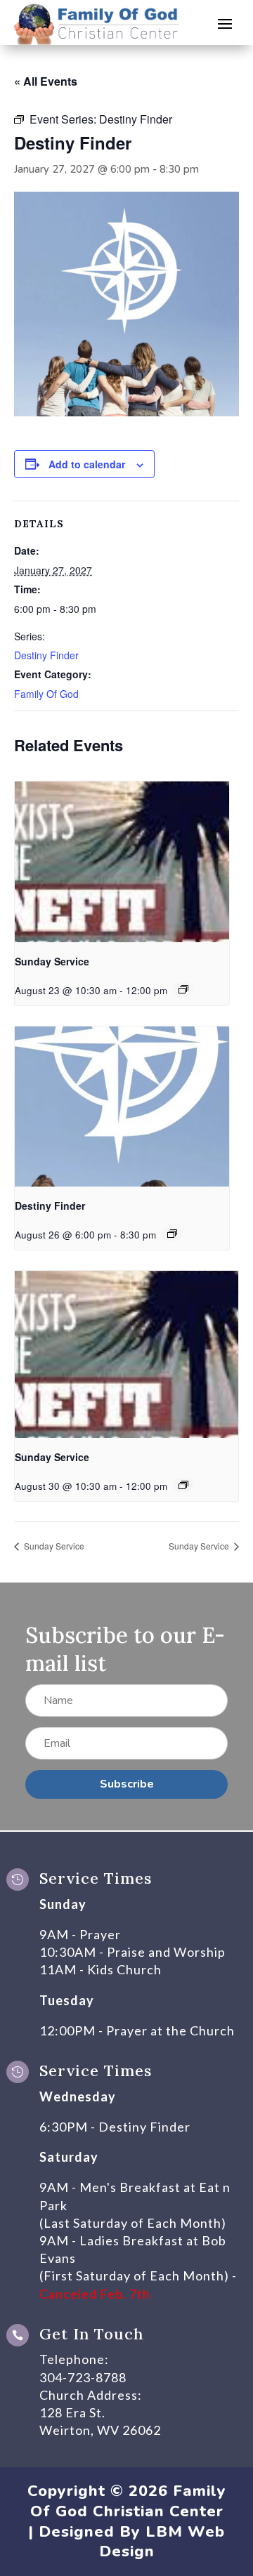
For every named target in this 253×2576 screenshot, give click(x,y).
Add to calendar (87, 464)
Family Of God (46, 694)
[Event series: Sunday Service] (183, 989)
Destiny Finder (46, 655)
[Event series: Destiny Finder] (172, 1234)
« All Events (46, 81)
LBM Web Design (162, 2542)
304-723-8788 (83, 2377)
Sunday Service (52, 961)
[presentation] (122, 862)
